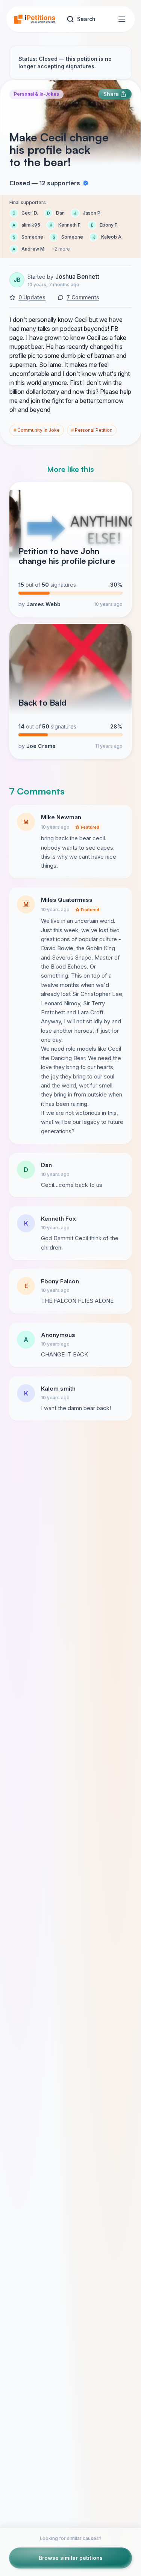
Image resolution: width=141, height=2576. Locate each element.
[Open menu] (122, 19)
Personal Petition (92, 430)
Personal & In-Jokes (36, 94)
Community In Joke (37, 430)
